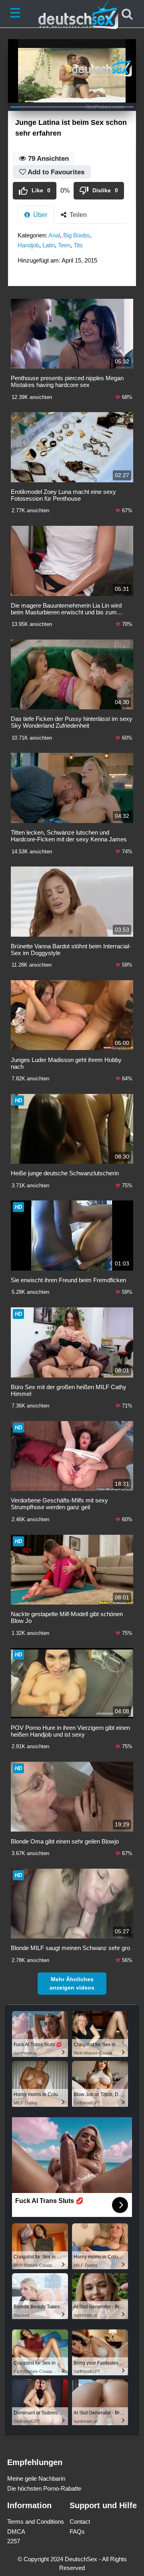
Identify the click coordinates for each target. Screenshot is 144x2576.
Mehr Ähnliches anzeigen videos (72, 1983)
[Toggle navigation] (17, 14)
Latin (49, 245)
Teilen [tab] (77, 215)
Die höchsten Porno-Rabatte (44, 2488)
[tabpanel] (72, 250)
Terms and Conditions (36, 2522)
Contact (80, 2522)
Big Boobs (77, 235)
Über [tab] (39, 215)
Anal (54, 235)
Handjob (28, 245)
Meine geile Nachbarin (36, 2478)
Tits (78, 245)
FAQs (77, 2532)
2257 (14, 2541)
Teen (64, 245)
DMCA (16, 2532)
